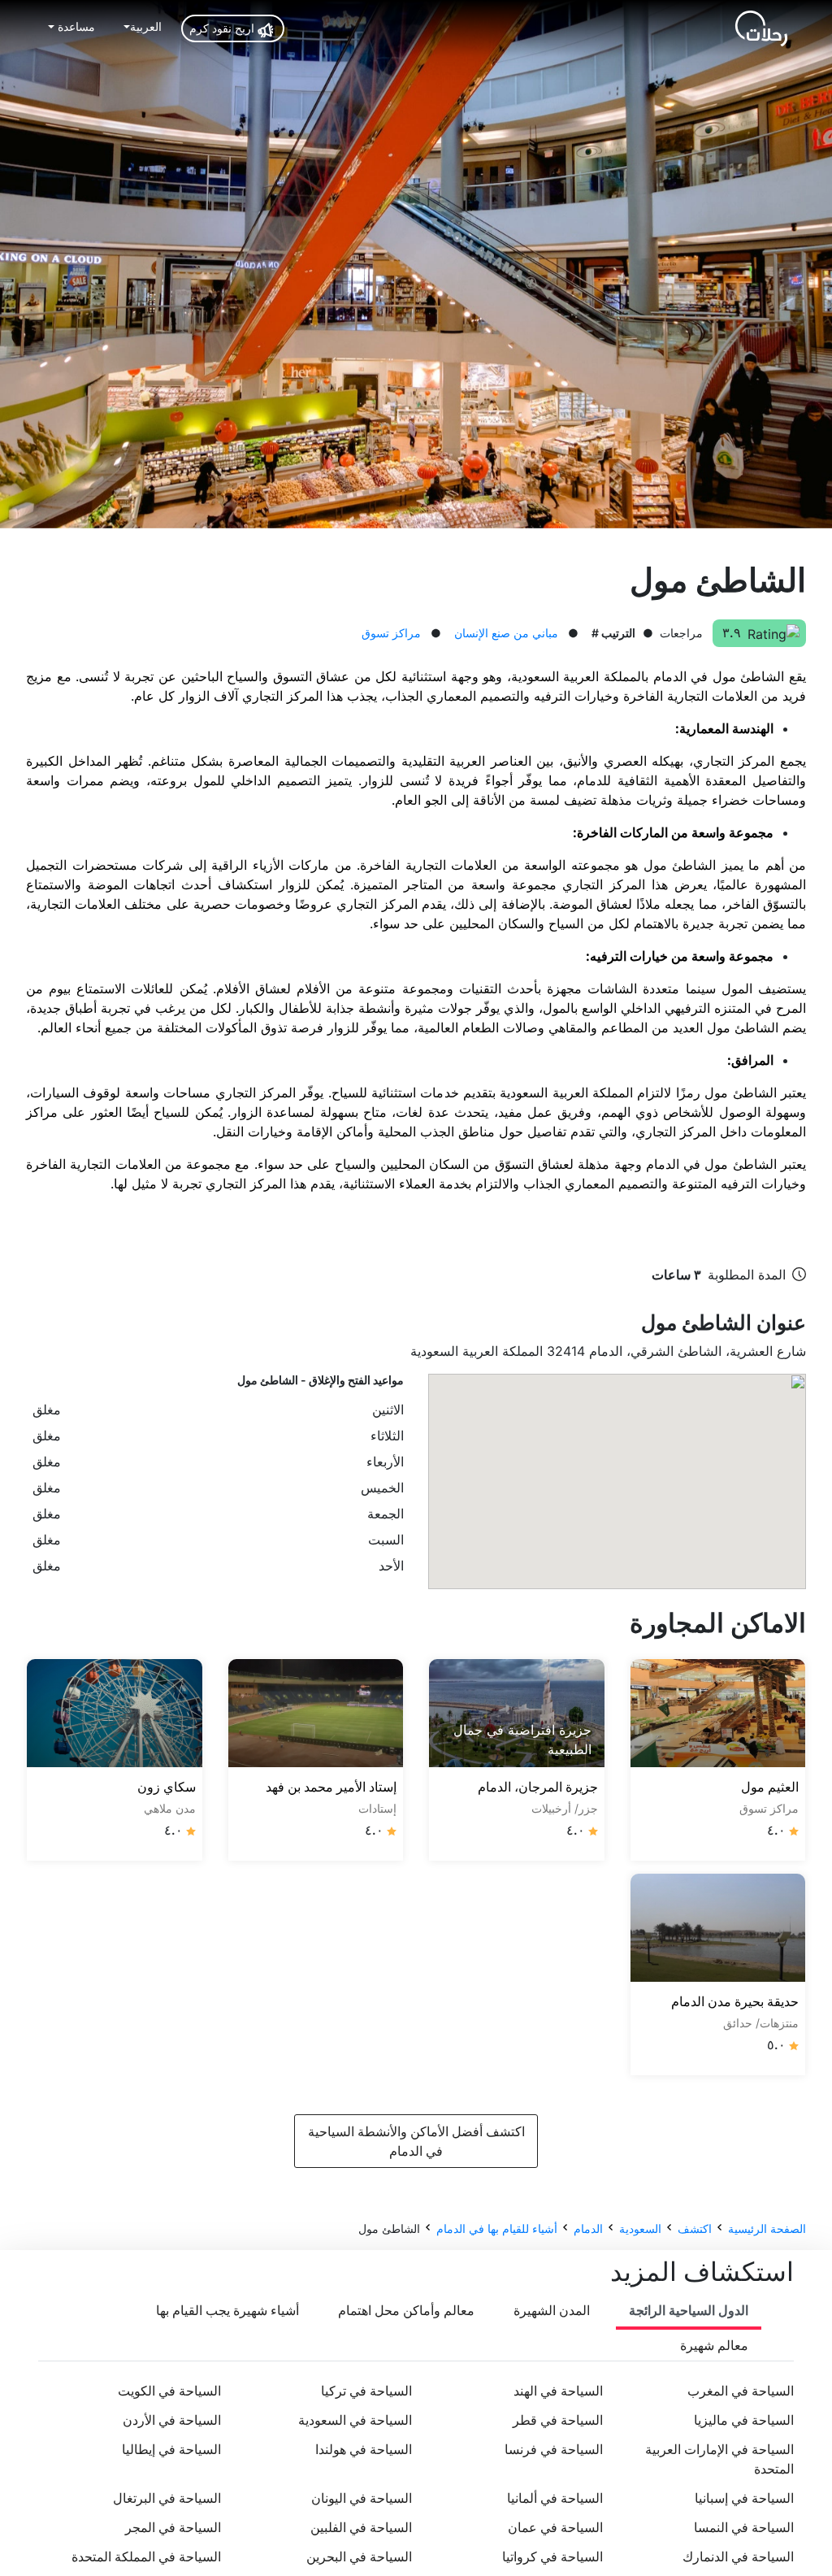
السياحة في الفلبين (361, 2527)
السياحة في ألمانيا (555, 2498)
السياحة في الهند (558, 2391)
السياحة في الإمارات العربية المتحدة (719, 2459)
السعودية (640, 2228)
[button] (142, 26)
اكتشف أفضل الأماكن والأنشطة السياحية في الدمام (416, 2141)
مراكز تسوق (391, 633)
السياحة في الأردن (172, 2420)
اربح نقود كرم (223, 28)
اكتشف (695, 2228)
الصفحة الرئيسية (767, 2228)
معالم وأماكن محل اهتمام (406, 2310)
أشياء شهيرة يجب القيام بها (227, 2310)
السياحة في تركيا (366, 2391)
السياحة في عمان (555, 2527)
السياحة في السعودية (355, 2420)
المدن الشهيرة (552, 2310)
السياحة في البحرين (359, 2556)
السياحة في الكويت (169, 2391)
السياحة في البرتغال (167, 2498)
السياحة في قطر (558, 2420)
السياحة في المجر (173, 2527)
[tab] (689, 2311)
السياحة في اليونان (362, 2498)
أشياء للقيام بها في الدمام (497, 2228)
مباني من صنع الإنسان (506, 633)
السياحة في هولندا (364, 2449)
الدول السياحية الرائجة (689, 2310)
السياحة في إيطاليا (171, 2449)
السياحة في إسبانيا (744, 2498)
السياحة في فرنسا (554, 2449)
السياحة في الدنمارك (738, 2556)
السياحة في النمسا (744, 2527)
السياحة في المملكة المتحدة (146, 2556)
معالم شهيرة (714, 2345)
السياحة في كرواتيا (552, 2556)
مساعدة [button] (75, 26)
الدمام (588, 2228)
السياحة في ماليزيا (744, 2420)
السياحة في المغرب (741, 2391)
